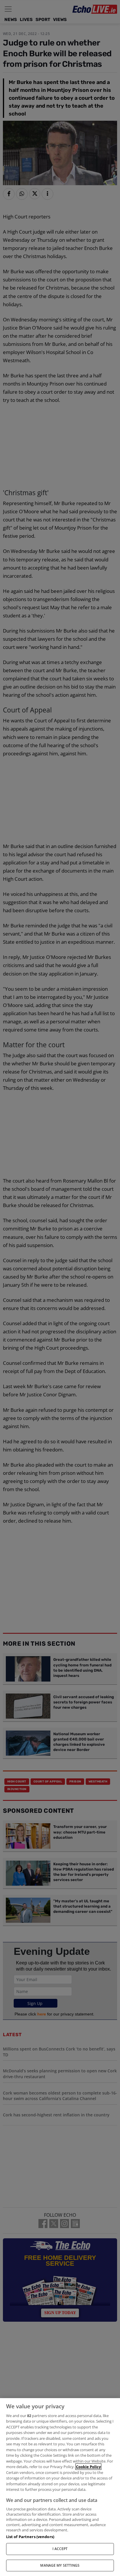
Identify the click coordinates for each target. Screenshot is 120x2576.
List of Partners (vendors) (30, 2537)
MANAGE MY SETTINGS (60, 2565)
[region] (60, 2487)
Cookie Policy (88, 2467)
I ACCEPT (60, 2549)
